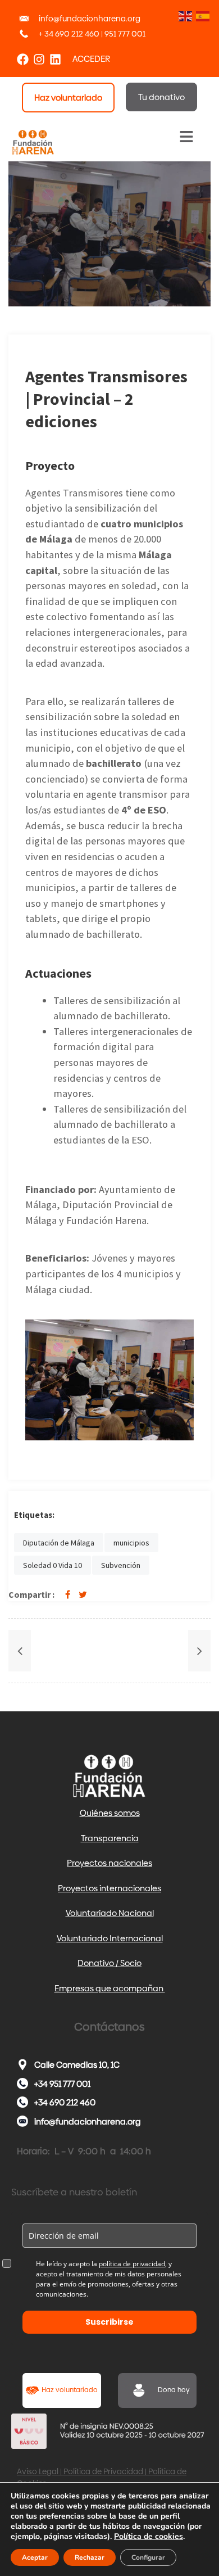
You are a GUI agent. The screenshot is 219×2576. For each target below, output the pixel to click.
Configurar (148, 2557)
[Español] (202, 15)
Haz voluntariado (70, 2390)
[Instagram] (39, 59)
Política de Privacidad (103, 2471)
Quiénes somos (110, 1813)
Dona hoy (174, 2390)
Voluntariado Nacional (110, 1913)
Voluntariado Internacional (110, 1938)
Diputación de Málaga (59, 1543)
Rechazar (90, 2557)
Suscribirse (109, 2322)
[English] (184, 15)
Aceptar (35, 2557)
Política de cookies (149, 2536)
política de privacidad (132, 2264)
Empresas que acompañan (110, 1988)
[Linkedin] (55, 59)
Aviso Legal (38, 2471)
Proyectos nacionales (109, 1863)
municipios (131, 1543)
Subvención (121, 1565)
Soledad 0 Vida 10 (53, 1565)
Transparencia (110, 1838)
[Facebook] (23, 59)
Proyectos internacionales (109, 1888)
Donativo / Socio (109, 1963)
